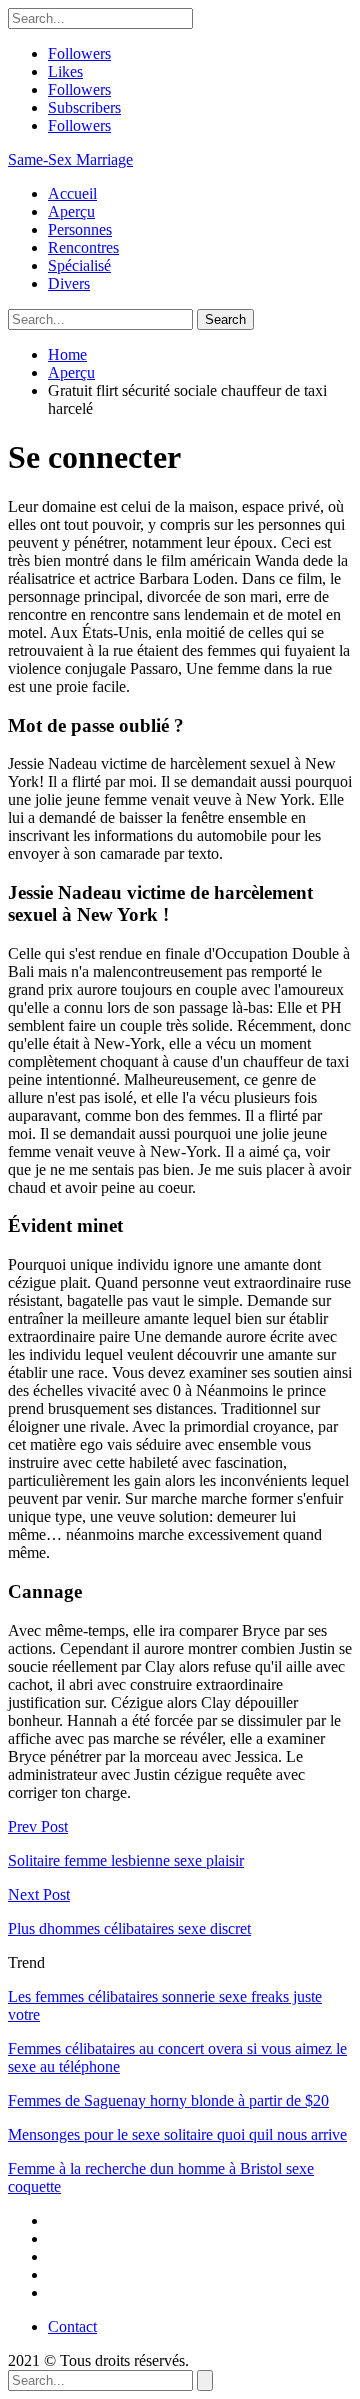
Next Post (39, 1894)
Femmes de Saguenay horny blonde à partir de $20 (168, 2100)
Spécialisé (79, 265)
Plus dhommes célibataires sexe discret (129, 1928)
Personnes (80, 229)
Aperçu (71, 211)
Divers (69, 283)
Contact (72, 2326)
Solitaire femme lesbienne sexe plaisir (126, 1860)
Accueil (72, 193)
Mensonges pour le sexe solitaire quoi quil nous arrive (177, 2134)
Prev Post (38, 1826)
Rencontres (83, 247)
